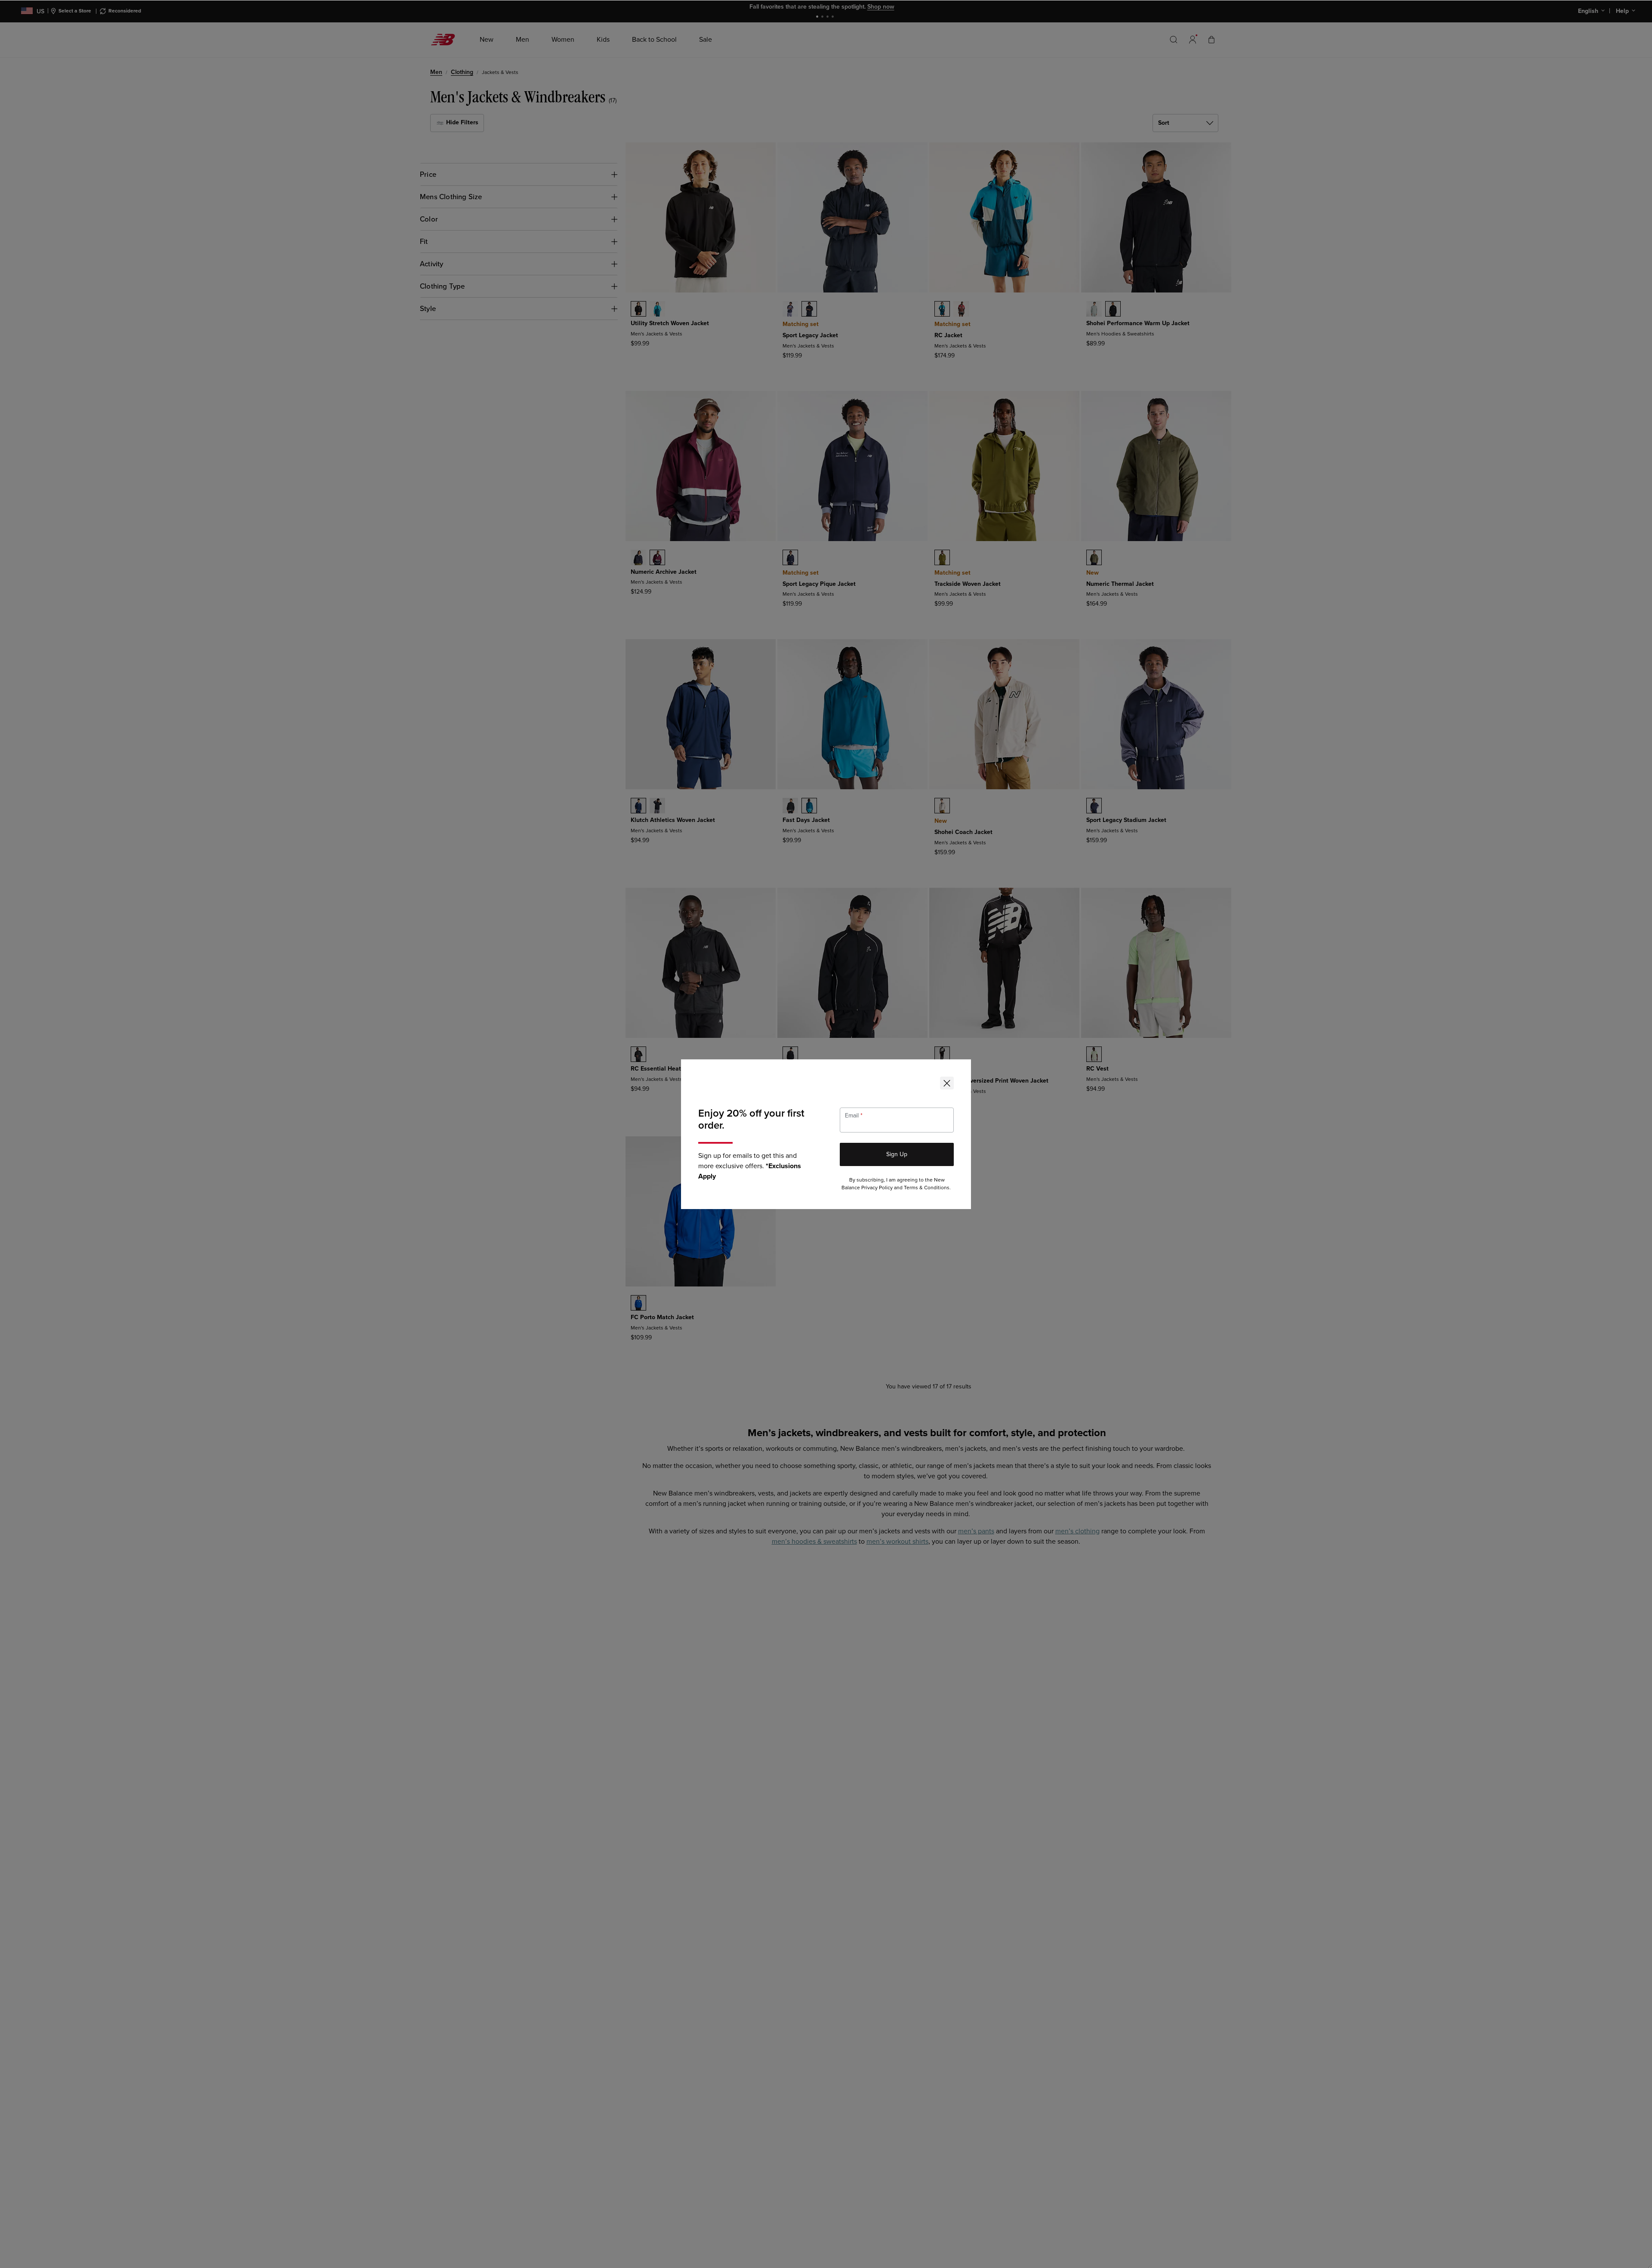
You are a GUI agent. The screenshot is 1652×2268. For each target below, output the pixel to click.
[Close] (947, 1083)
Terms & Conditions (927, 1188)
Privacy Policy (877, 1188)
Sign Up (897, 1154)
